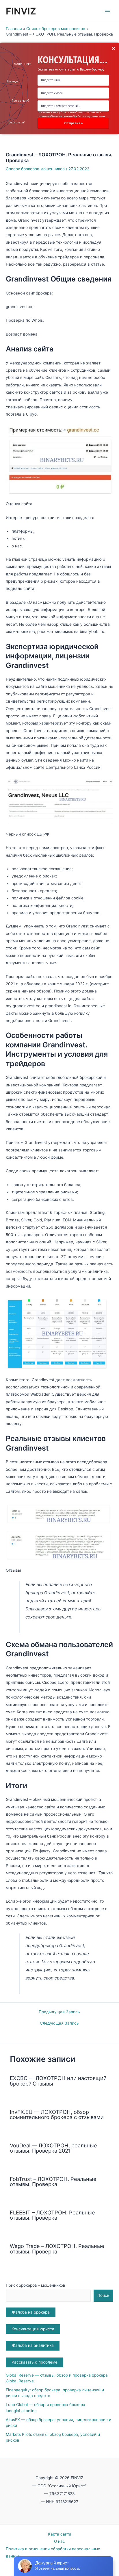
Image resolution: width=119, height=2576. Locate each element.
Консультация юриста (33, 2329)
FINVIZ (21, 11)
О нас (59, 2541)
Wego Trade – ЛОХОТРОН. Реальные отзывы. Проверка (57, 2249)
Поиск (103, 2295)
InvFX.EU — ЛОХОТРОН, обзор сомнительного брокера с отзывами (57, 2114)
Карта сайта (60, 2534)
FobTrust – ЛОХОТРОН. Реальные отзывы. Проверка (53, 2181)
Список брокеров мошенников (35, 169)
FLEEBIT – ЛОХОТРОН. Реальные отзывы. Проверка (52, 2215)
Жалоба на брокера (31, 2312)
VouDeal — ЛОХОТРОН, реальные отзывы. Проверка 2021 (53, 2148)
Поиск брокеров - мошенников (36, 2285)
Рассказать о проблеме (35, 2362)
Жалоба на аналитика (33, 2345)
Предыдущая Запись (59, 2012)
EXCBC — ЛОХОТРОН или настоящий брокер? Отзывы (58, 2081)
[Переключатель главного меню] (108, 11)
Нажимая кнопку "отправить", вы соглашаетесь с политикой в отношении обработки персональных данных (72, 116)
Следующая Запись (59, 2023)
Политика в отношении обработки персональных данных (53, 2552)
